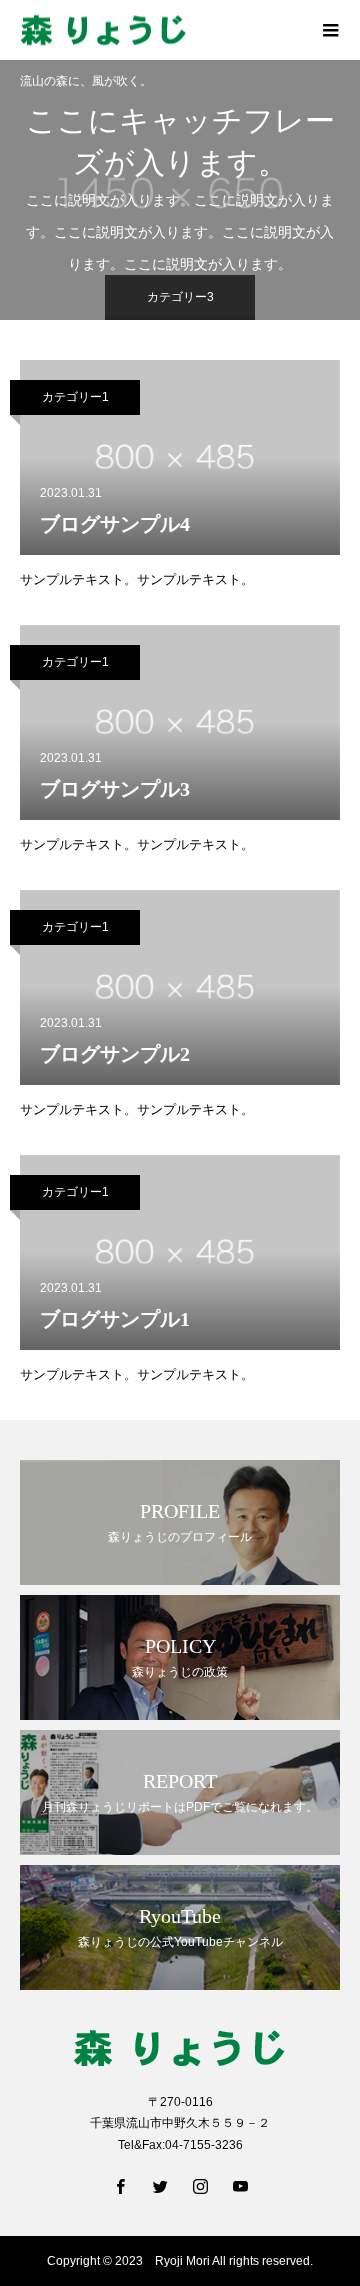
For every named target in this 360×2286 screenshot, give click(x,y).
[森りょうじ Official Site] (160, 30)
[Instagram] (200, 2186)
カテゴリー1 (75, 397)
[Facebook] (120, 2186)
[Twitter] (160, 2186)
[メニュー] (330, 30)
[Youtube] (240, 2186)
